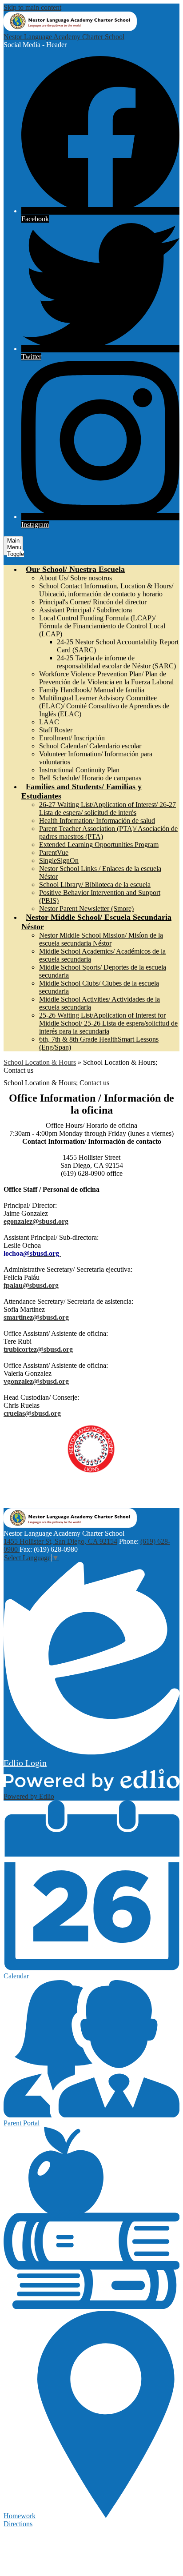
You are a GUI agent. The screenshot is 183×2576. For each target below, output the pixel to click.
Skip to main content (32, 7)
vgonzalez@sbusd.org (36, 1381)
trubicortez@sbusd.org (38, 1349)
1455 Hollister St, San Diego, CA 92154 (60, 1541)
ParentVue (54, 853)
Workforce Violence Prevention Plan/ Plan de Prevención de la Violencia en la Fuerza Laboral (106, 678)
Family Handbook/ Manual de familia (92, 690)
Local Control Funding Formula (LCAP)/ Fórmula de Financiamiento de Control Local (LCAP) (102, 626)
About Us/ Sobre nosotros (76, 578)
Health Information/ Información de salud (97, 821)
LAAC (49, 722)
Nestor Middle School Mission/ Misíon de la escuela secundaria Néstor (101, 939)
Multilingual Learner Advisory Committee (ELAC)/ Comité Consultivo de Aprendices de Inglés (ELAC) (104, 706)
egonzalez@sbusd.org (36, 1221)
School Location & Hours (40, 1062)
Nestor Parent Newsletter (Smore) (86, 909)
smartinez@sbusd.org (36, 1317)
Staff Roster (56, 730)
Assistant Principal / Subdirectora (86, 610)
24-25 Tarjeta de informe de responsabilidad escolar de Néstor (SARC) (116, 662)
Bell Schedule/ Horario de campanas (90, 778)
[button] (75, 569)
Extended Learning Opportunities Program (99, 845)
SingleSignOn (59, 861)
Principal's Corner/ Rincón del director (93, 602)
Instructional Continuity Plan (79, 770)
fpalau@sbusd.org (31, 1285)
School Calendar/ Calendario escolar (90, 746)
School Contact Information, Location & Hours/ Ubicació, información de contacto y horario (106, 590)
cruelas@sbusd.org (32, 1413)
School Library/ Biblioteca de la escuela (95, 885)
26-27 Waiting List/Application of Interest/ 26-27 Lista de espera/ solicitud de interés (107, 809)
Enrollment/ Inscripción (72, 738)
